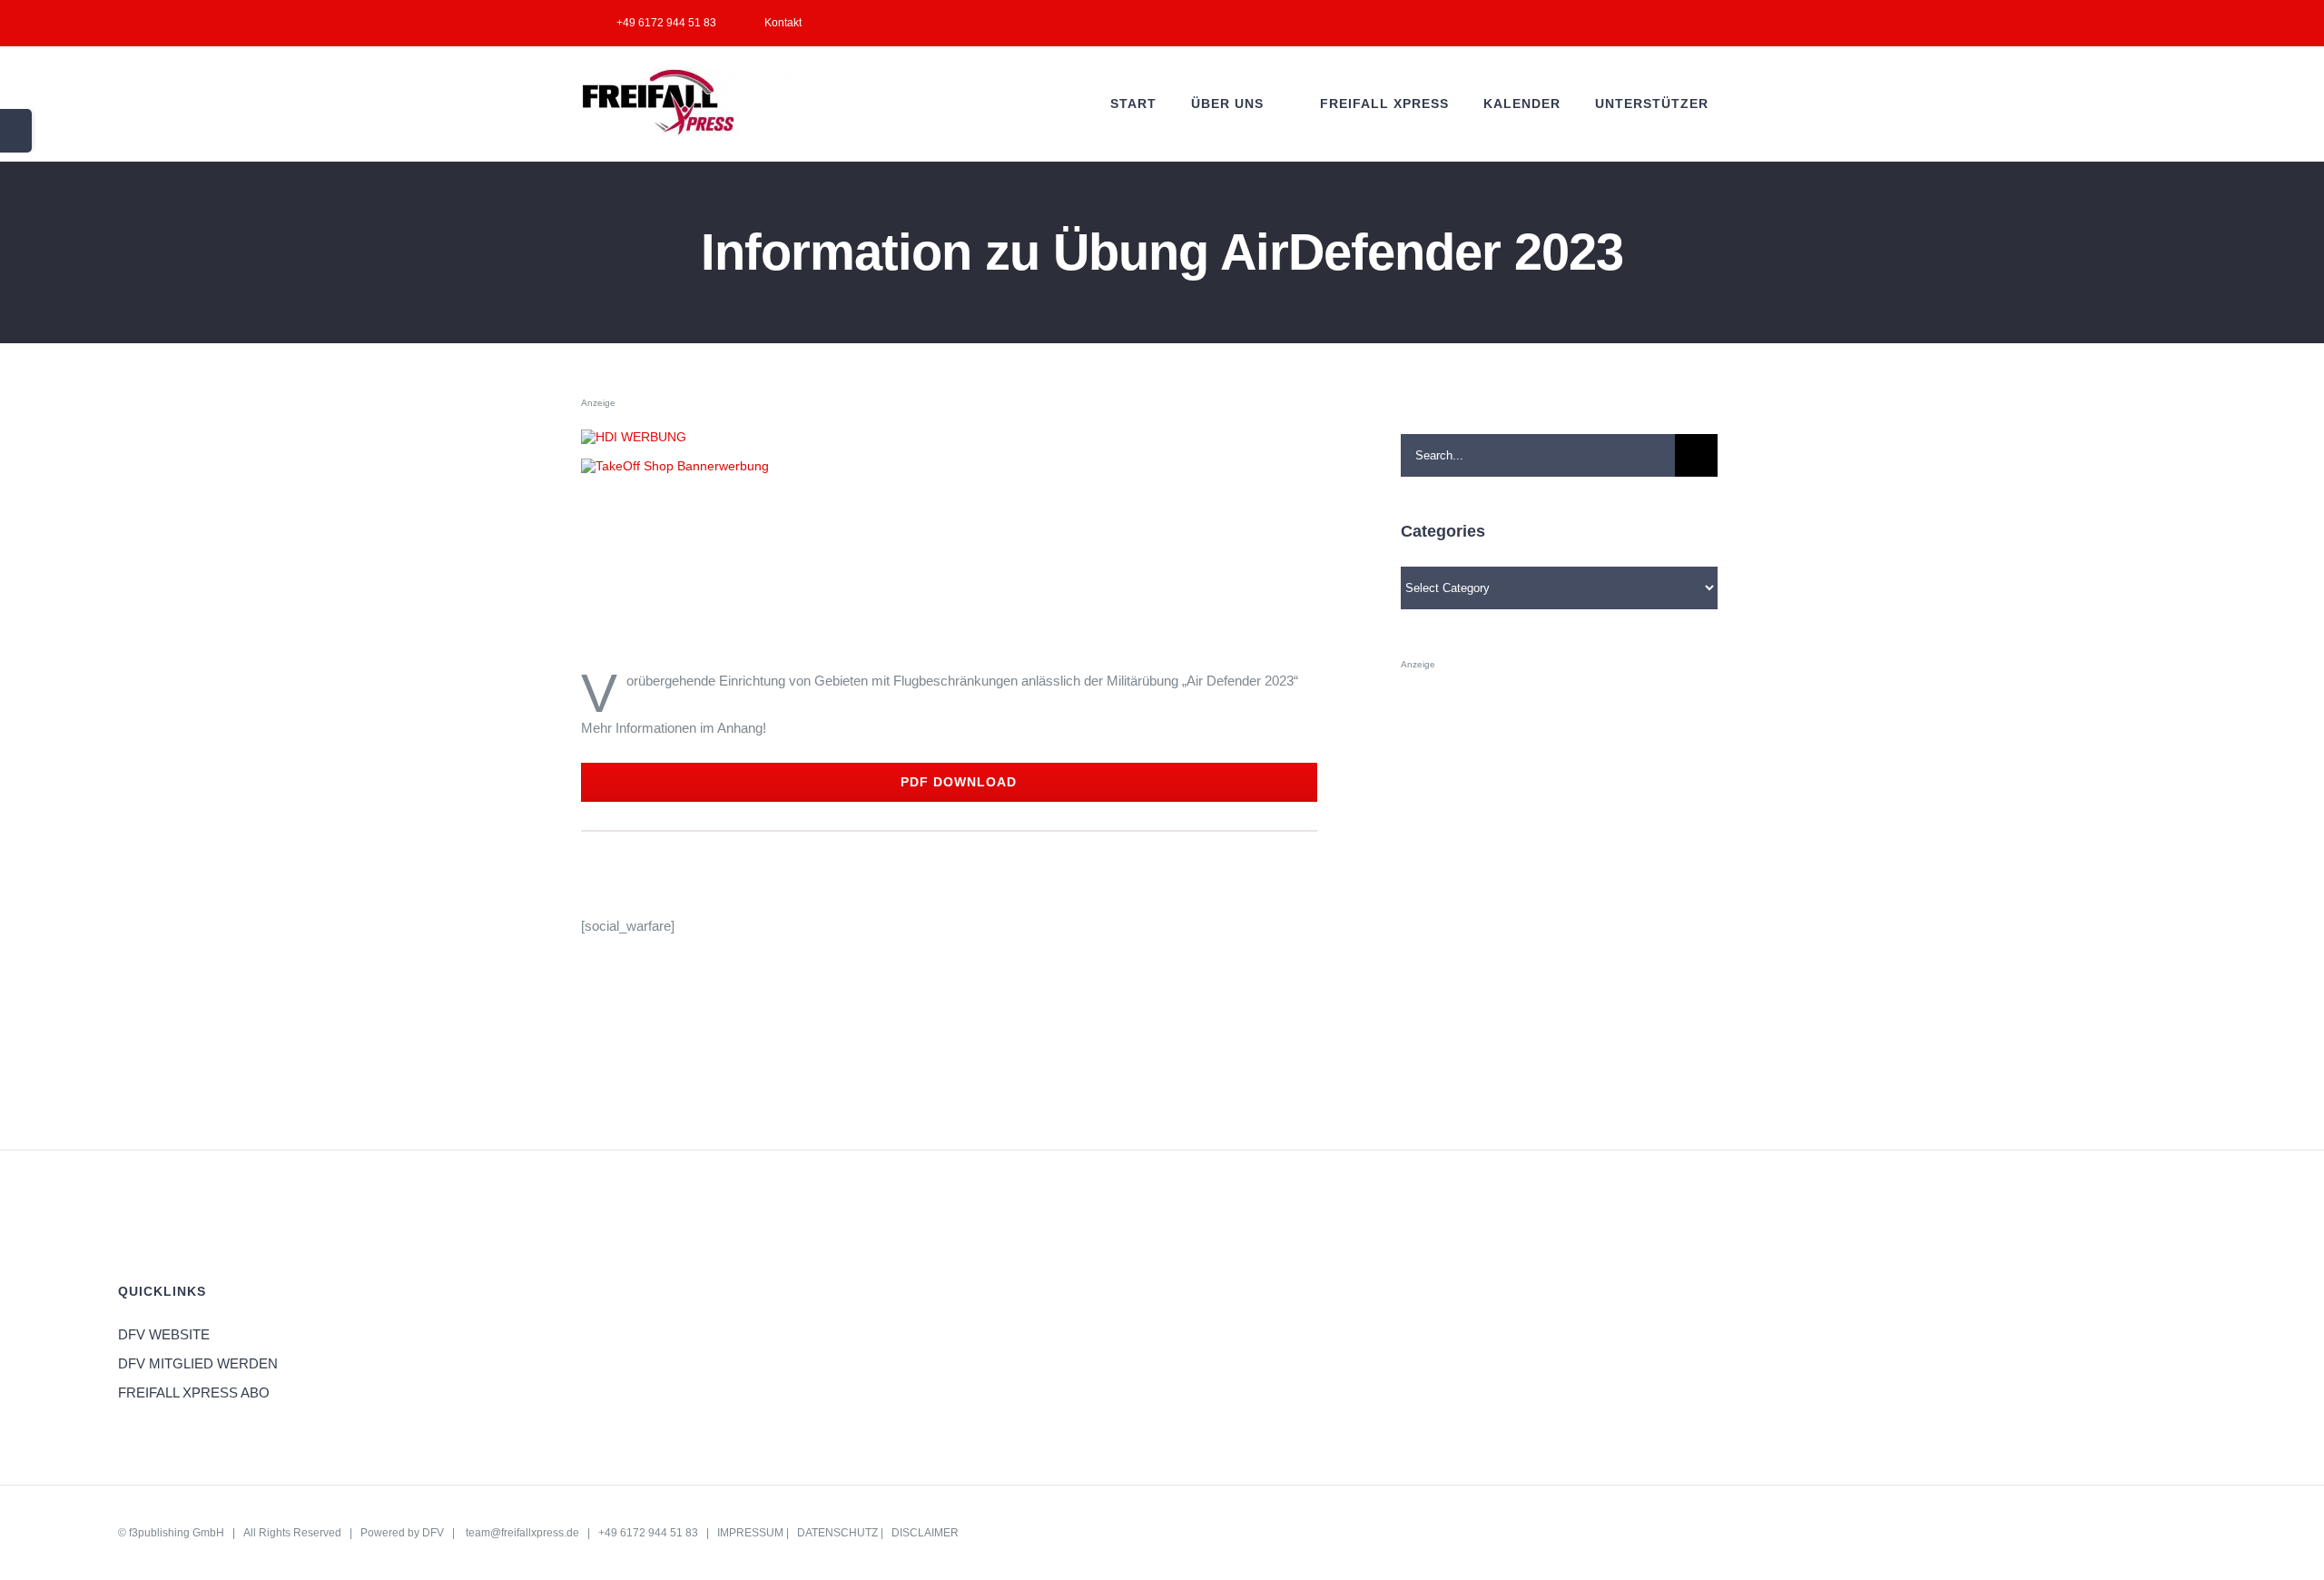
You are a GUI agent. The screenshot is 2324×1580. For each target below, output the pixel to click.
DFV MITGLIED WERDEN (198, 1363)
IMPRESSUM (750, 1533)
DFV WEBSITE (164, 1334)
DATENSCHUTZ (837, 1533)
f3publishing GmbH (177, 1533)
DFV (433, 1533)
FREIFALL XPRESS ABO (194, 1392)
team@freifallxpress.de (522, 1533)
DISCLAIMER (925, 1533)
